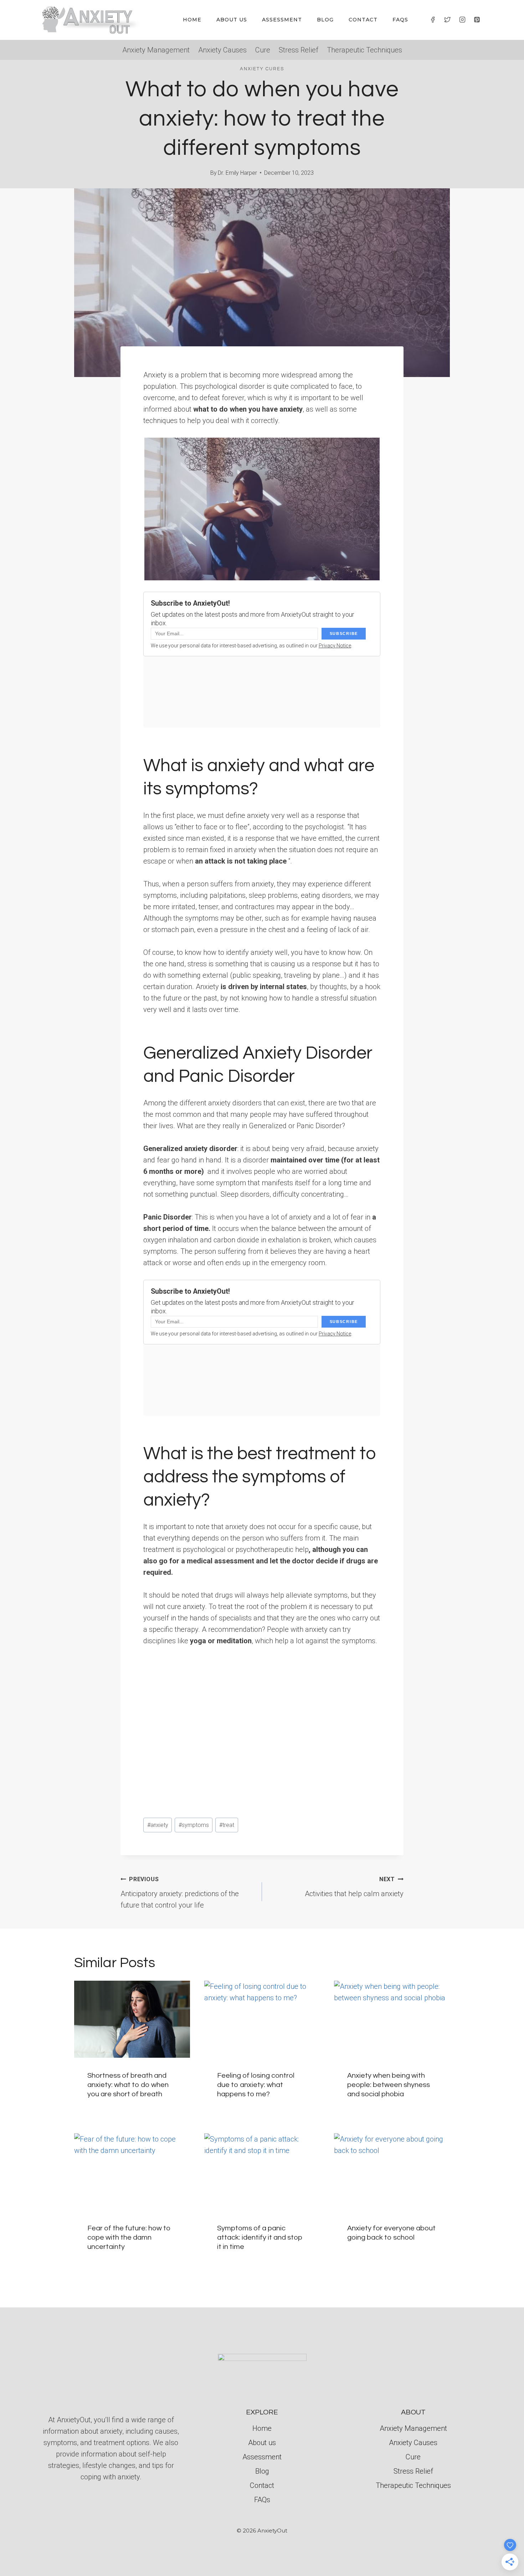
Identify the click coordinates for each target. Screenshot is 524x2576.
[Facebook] (433, 20)
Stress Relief (299, 50)
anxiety (158, 1825)
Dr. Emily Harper (237, 173)
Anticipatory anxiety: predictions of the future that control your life (180, 1893)
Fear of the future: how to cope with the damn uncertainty (129, 2238)
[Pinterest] (477, 20)
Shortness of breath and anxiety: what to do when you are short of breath (128, 2085)
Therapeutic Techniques (364, 50)
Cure (263, 50)
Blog (325, 20)
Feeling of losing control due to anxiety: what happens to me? (256, 2085)
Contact (363, 20)
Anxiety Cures (262, 69)
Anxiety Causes (222, 50)
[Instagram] (462, 20)
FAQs (400, 20)
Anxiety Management (156, 50)
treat (227, 1825)
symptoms (194, 1825)
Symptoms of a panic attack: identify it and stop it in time (260, 2238)
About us (232, 20)
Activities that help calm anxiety (354, 1887)
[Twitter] (447, 20)
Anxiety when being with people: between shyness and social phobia (389, 2085)
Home (192, 20)
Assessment (282, 20)
